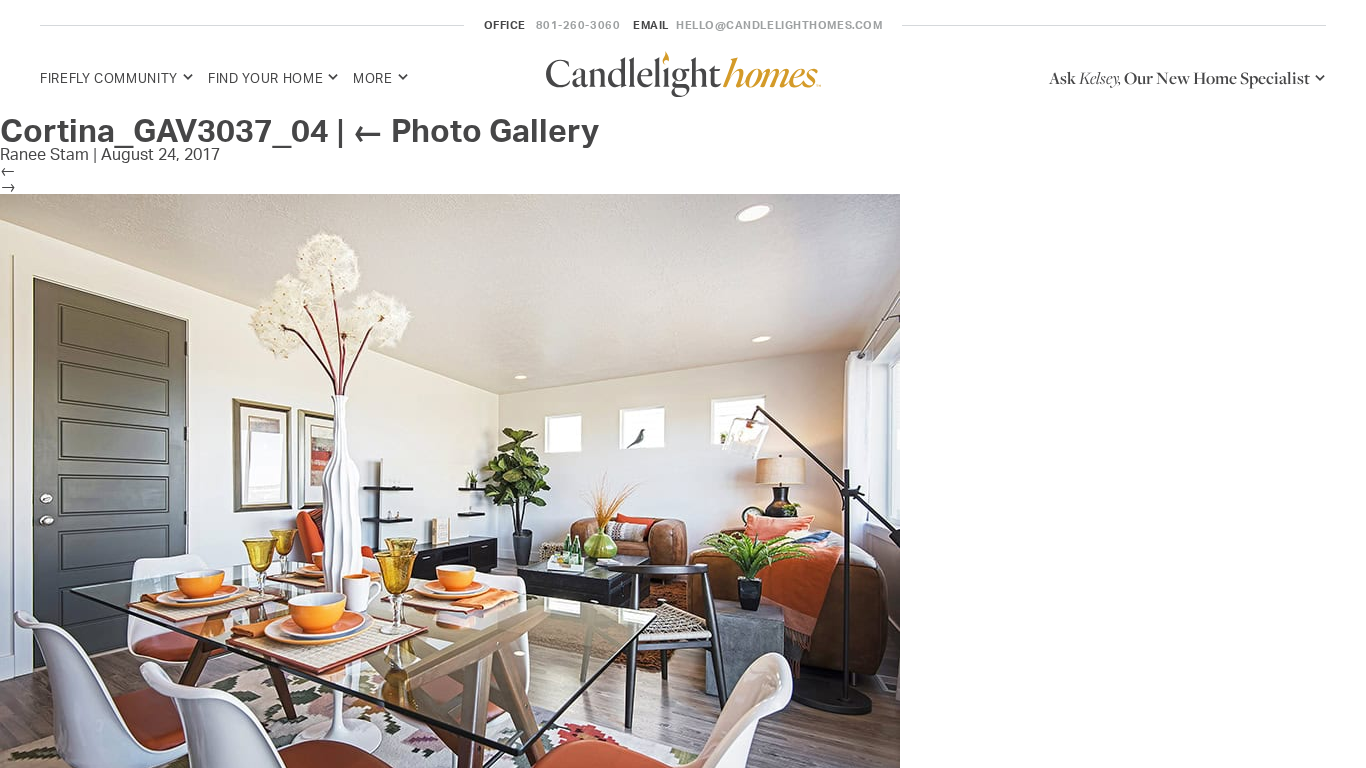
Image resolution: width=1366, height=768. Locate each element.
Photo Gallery (475, 130)
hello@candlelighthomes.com (779, 25)
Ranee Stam (44, 154)
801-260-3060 (578, 25)
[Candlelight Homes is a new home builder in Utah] (683, 77)
